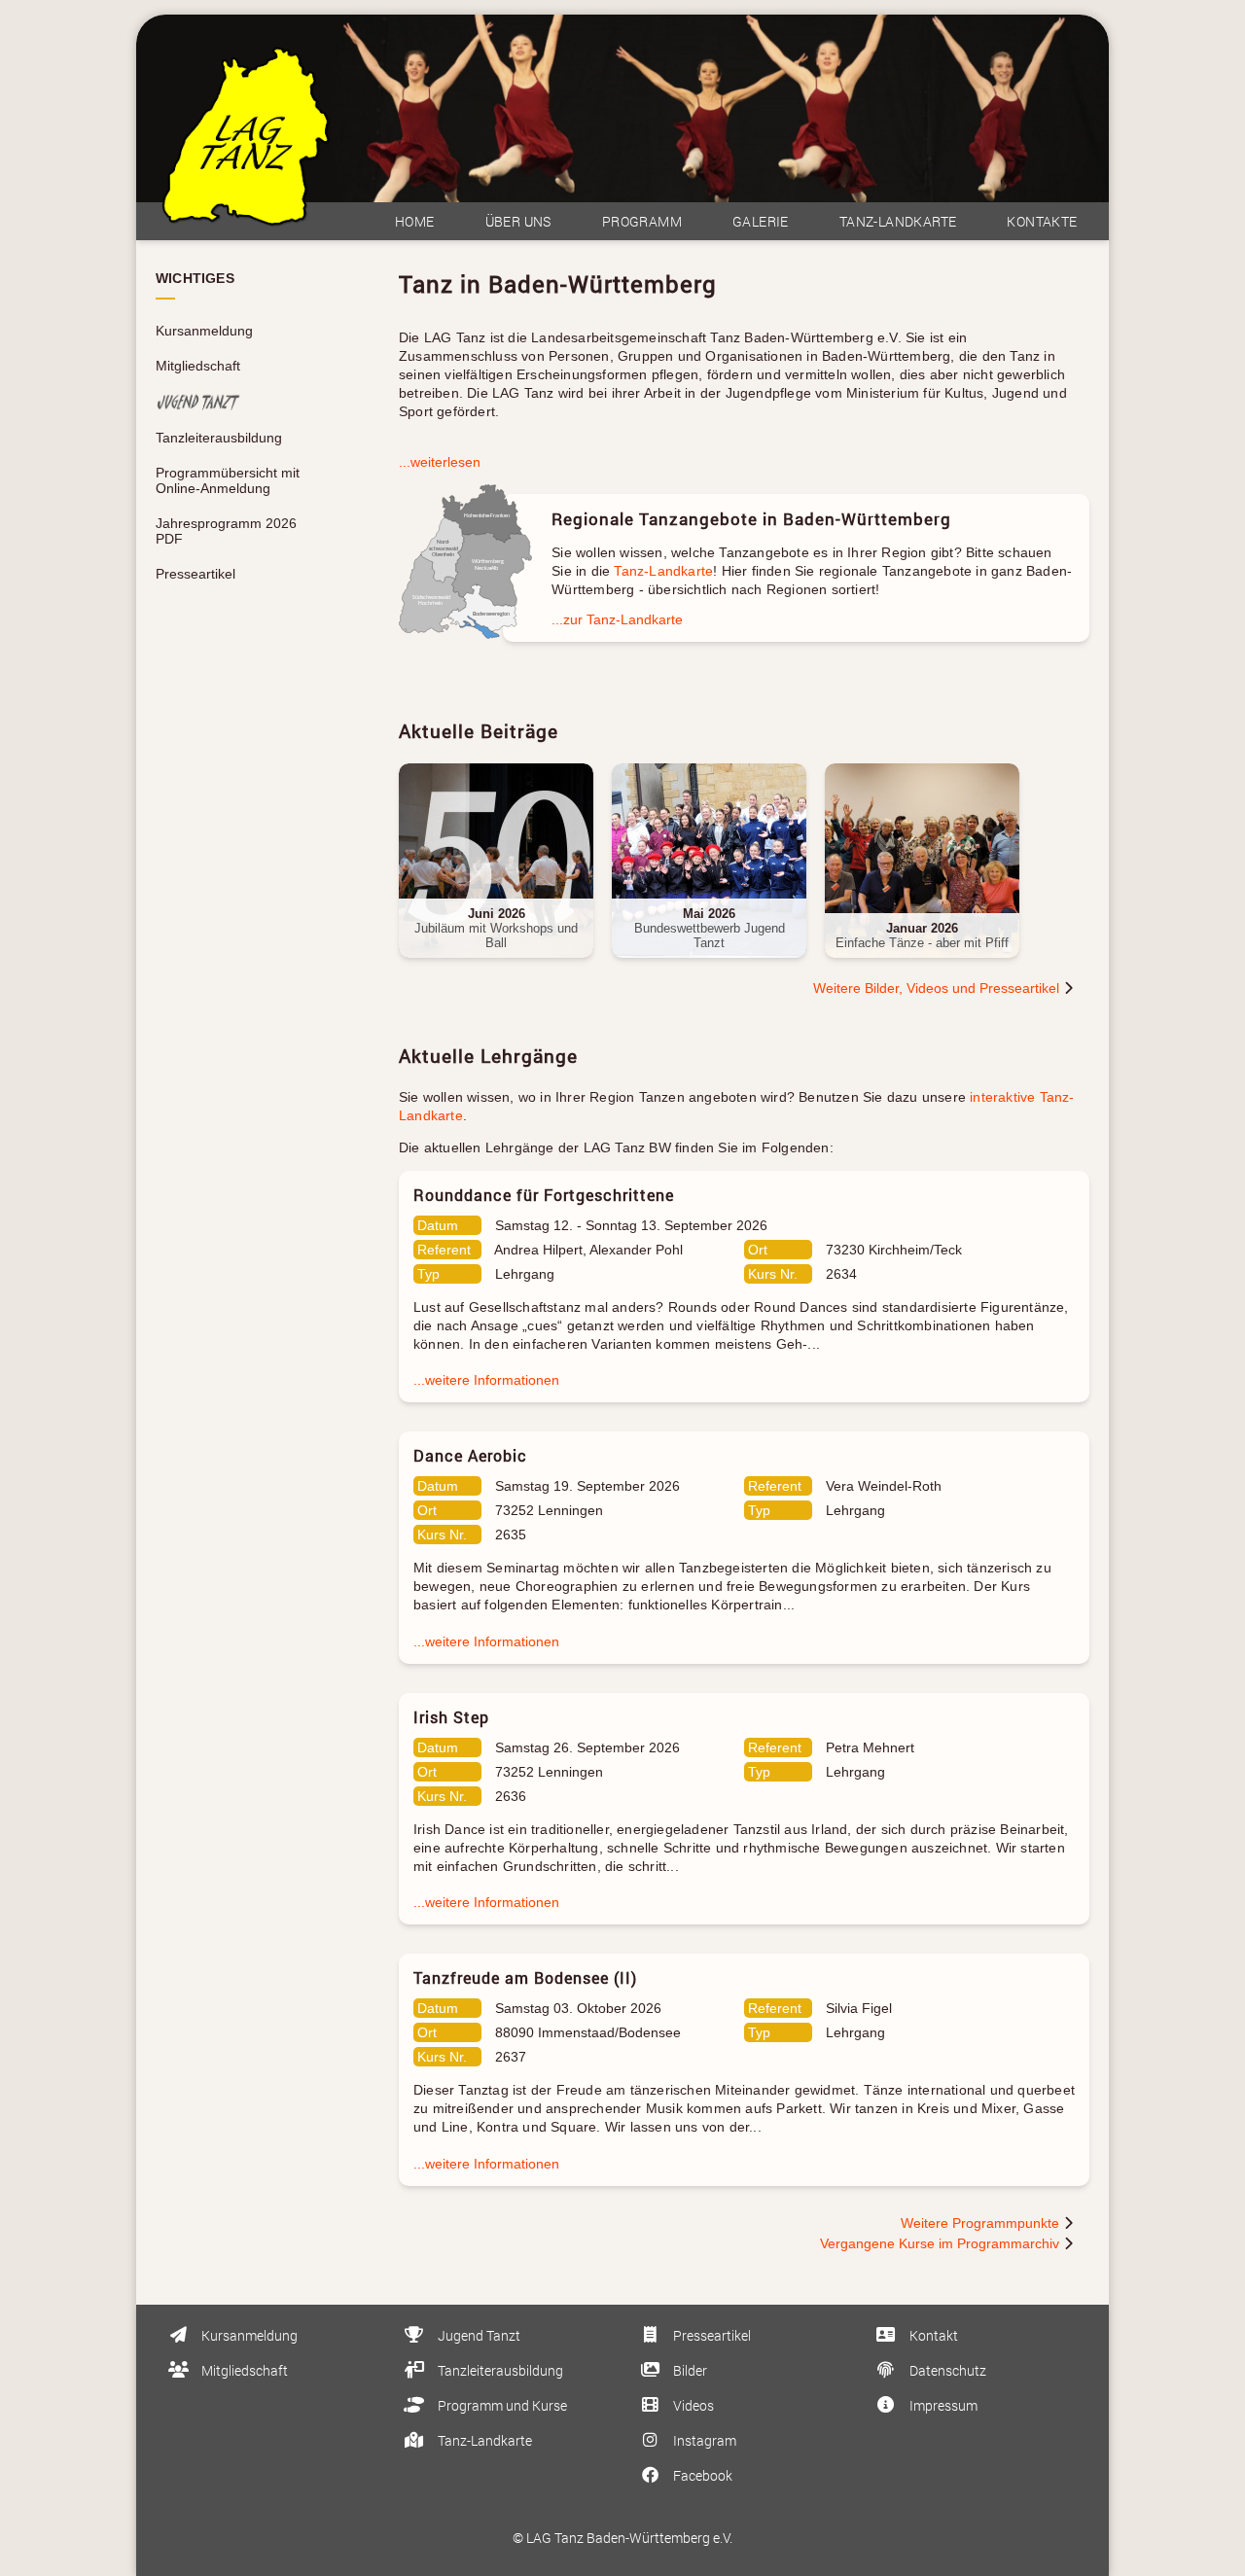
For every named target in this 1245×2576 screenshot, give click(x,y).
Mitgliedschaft (198, 366)
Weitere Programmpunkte (982, 2223)
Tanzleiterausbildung (219, 438)
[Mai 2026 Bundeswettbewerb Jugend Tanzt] (718, 968)
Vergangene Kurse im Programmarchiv (942, 2243)
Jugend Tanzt (478, 2335)
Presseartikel (196, 574)
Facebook (701, 2475)
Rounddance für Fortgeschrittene (544, 1195)
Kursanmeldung (204, 331)
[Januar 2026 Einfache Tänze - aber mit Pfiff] (929, 968)
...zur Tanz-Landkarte (617, 619)
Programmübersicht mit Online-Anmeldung (228, 480)
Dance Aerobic (470, 1455)
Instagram (703, 2440)
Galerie (761, 221)
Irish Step (451, 1717)
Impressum (942, 2405)
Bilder (689, 2370)
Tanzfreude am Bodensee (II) (525, 1977)
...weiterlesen (440, 462)
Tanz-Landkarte (898, 221)
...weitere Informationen (486, 1380)
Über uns (518, 221)
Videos (692, 2405)
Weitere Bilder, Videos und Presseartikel (938, 988)
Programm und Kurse (501, 2405)
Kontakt (932, 2335)
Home (415, 221)
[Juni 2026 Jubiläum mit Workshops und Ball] (505, 968)
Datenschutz (946, 2370)
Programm (642, 221)
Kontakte (1042, 221)
